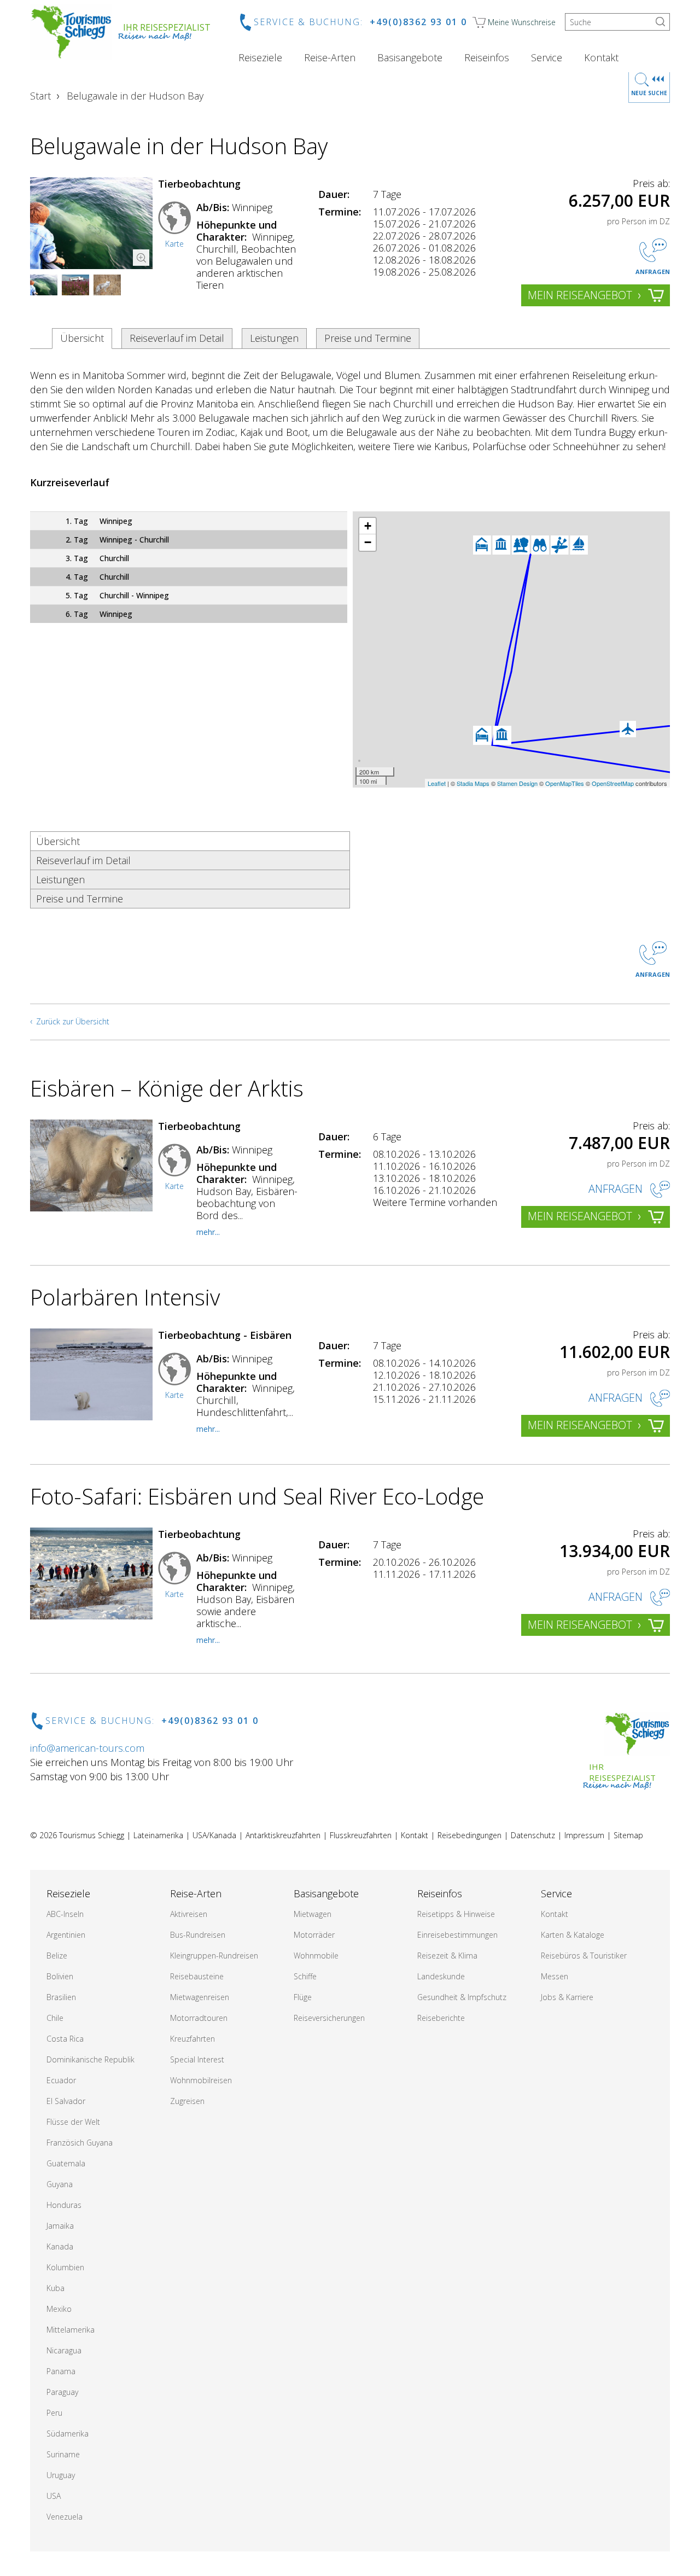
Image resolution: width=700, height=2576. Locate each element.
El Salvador (66, 2101)
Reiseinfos (487, 57)
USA (54, 2496)
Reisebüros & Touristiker (584, 1956)
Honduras (64, 2205)
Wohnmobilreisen (201, 2080)
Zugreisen (187, 2101)
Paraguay (62, 2392)
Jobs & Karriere (567, 1997)
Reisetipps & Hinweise (456, 1914)
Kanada (60, 2246)
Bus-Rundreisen (198, 1935)
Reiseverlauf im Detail (177, 338)
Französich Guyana (80, 2143)
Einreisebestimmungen (457, 1935)
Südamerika (68, 2434)
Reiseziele (260, 57)
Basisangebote (410, 57)
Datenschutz (533, 1835)
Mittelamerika (71, 2330)
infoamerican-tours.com (87, 1748)
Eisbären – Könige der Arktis (167, 1088)
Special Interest (197, 2059)
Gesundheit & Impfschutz (462, 1997)
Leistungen (274, 338)
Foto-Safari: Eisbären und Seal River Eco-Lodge (257, 1496)
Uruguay (61, 2475)
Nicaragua (64, 2350)
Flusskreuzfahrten (361, 1835)
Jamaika (60, 2226)
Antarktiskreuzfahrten (283, 1835)
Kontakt (601, 57)
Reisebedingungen (469, 1835)
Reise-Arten (330, 57)
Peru (54, 2413)
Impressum (584, 1835)
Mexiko (59, 2309)
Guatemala (66, 2163)
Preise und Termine (368, 338)
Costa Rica (65, 2039)
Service (547, 57)
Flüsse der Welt (73, 2122)
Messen (555, 1976)
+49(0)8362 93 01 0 (418, 22)
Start (40, 96)
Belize (57, 1956)
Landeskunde (441, 1976)
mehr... (208, 1232)
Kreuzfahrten (192, 2039)
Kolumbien (65, 2267)
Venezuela (65, 2517)
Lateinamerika (158, 1835)
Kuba (56, 2288)
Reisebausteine (197, 1976)
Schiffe (305, 1976)
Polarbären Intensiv (125, 1297)
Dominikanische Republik (91, 2059)
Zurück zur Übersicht (73, 1021)
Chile (55, 2018)
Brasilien (61, 1997)
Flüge (303, 1997)
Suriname (63, 2454)
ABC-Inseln (65, 1914)
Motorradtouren (199, 2018)
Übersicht (82, 338)
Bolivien (60, 1976)
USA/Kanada (214, 1835)
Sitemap (628, 1835)
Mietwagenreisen (200, 1997)
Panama (61, 2371)
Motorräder (314, 1935)
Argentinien (66, 1935)
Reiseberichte (441, 2018)
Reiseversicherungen (329, 2018)
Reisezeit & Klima (447, 1956)
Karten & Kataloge (573, 1935)
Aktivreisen (189, 1914)
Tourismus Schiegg (92, 1835)
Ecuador (61, 2080)
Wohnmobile (316, 1956)
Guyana (60, 2184)
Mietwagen (313, 1914)
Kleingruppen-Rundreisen (214, 1956)
